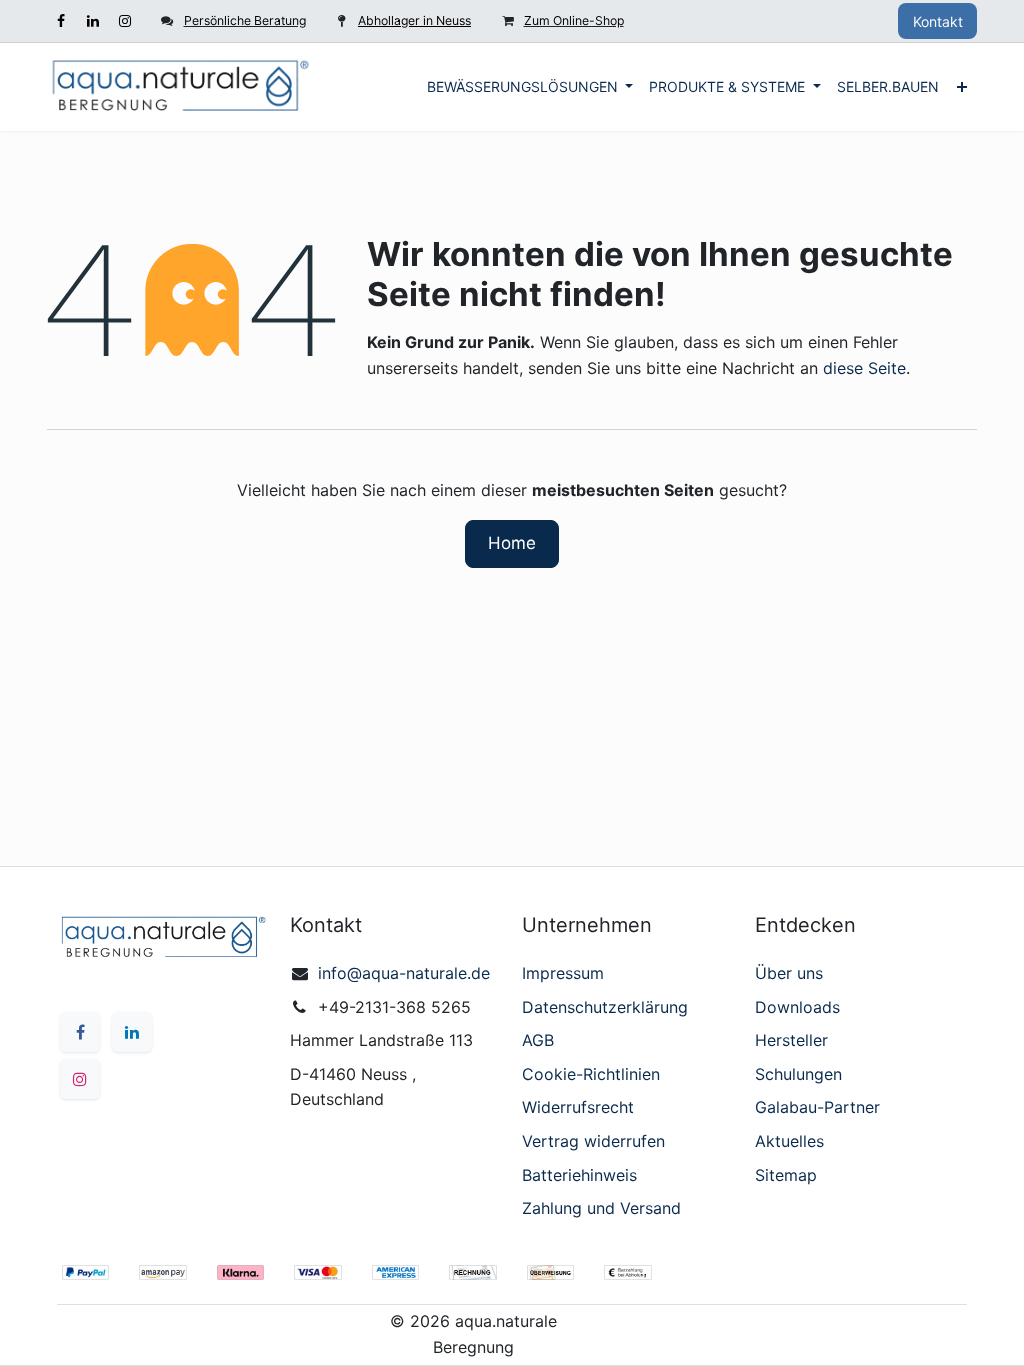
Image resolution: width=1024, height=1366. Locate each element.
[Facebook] (61, 21)
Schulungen (798, 1074)
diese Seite (864, 368)
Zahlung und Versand (601, 1208)
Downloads (797, 1007)
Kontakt (938, 21)
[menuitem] (530, 87)
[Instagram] (125, 21)
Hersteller (791, 1040)
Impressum (563, 973)
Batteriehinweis (579, 1175)
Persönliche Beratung (245, 20)
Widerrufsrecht (578, 1107)
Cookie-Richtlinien (591, 1074)
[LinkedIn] (93, 21)
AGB (538, 1040)
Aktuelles (789, 1141)
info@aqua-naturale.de (404, 973)
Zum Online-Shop (574, 20)
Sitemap (786, 1175)
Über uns (789, 973)
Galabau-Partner (817, 1107)
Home (512, 543)
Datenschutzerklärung (605, 1007)
